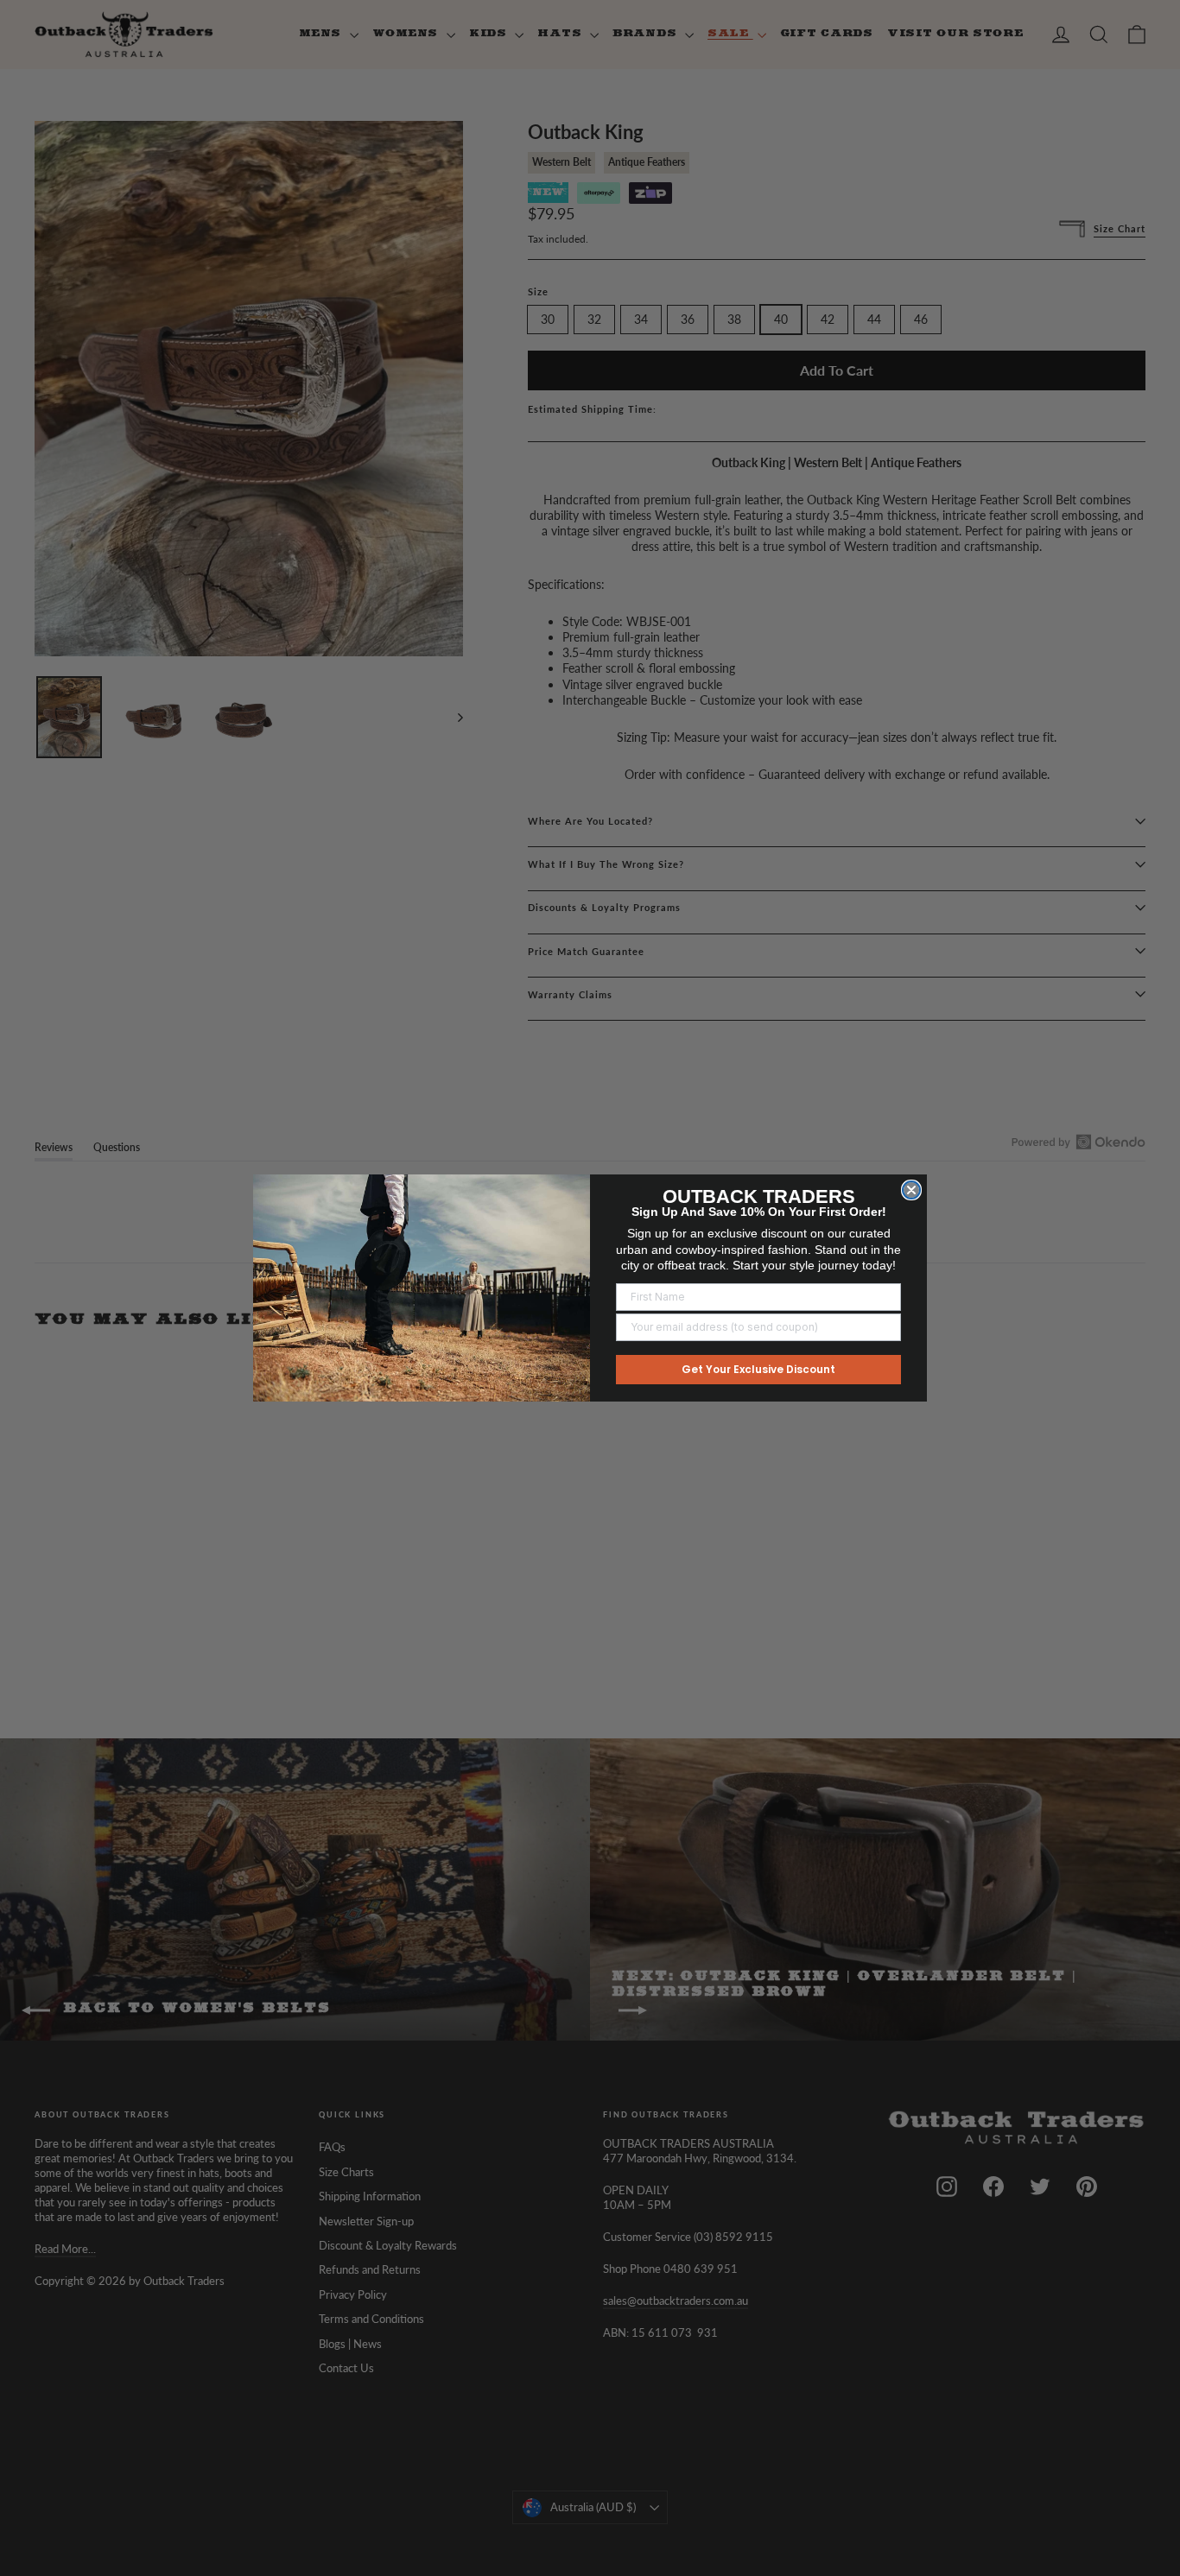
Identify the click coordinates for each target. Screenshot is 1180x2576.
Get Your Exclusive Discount (758, 1369)
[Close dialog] (911, 1190)
